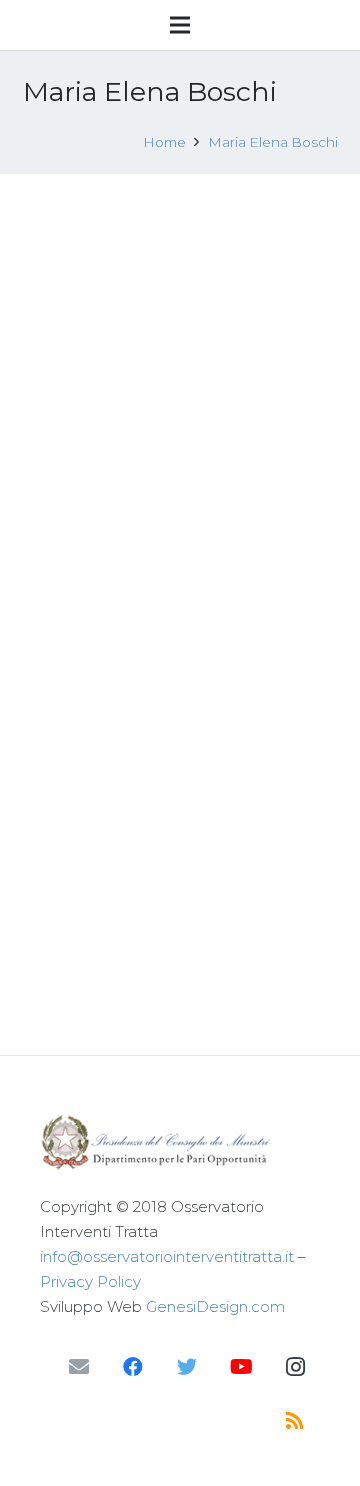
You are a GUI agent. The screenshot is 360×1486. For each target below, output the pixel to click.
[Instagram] (295, 1367)
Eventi (166, 393)
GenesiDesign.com (215, 1306)
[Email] (79, 1367)
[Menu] (180, 25)
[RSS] (295, 1421)
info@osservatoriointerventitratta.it (167, 1256)
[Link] (180, 1142)
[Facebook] (133, 1367)
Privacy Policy (90, 1281)
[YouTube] (241, 1367)
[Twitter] (187, 1367)
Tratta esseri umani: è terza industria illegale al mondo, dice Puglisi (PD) (166, 719)
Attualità (155, 783)
